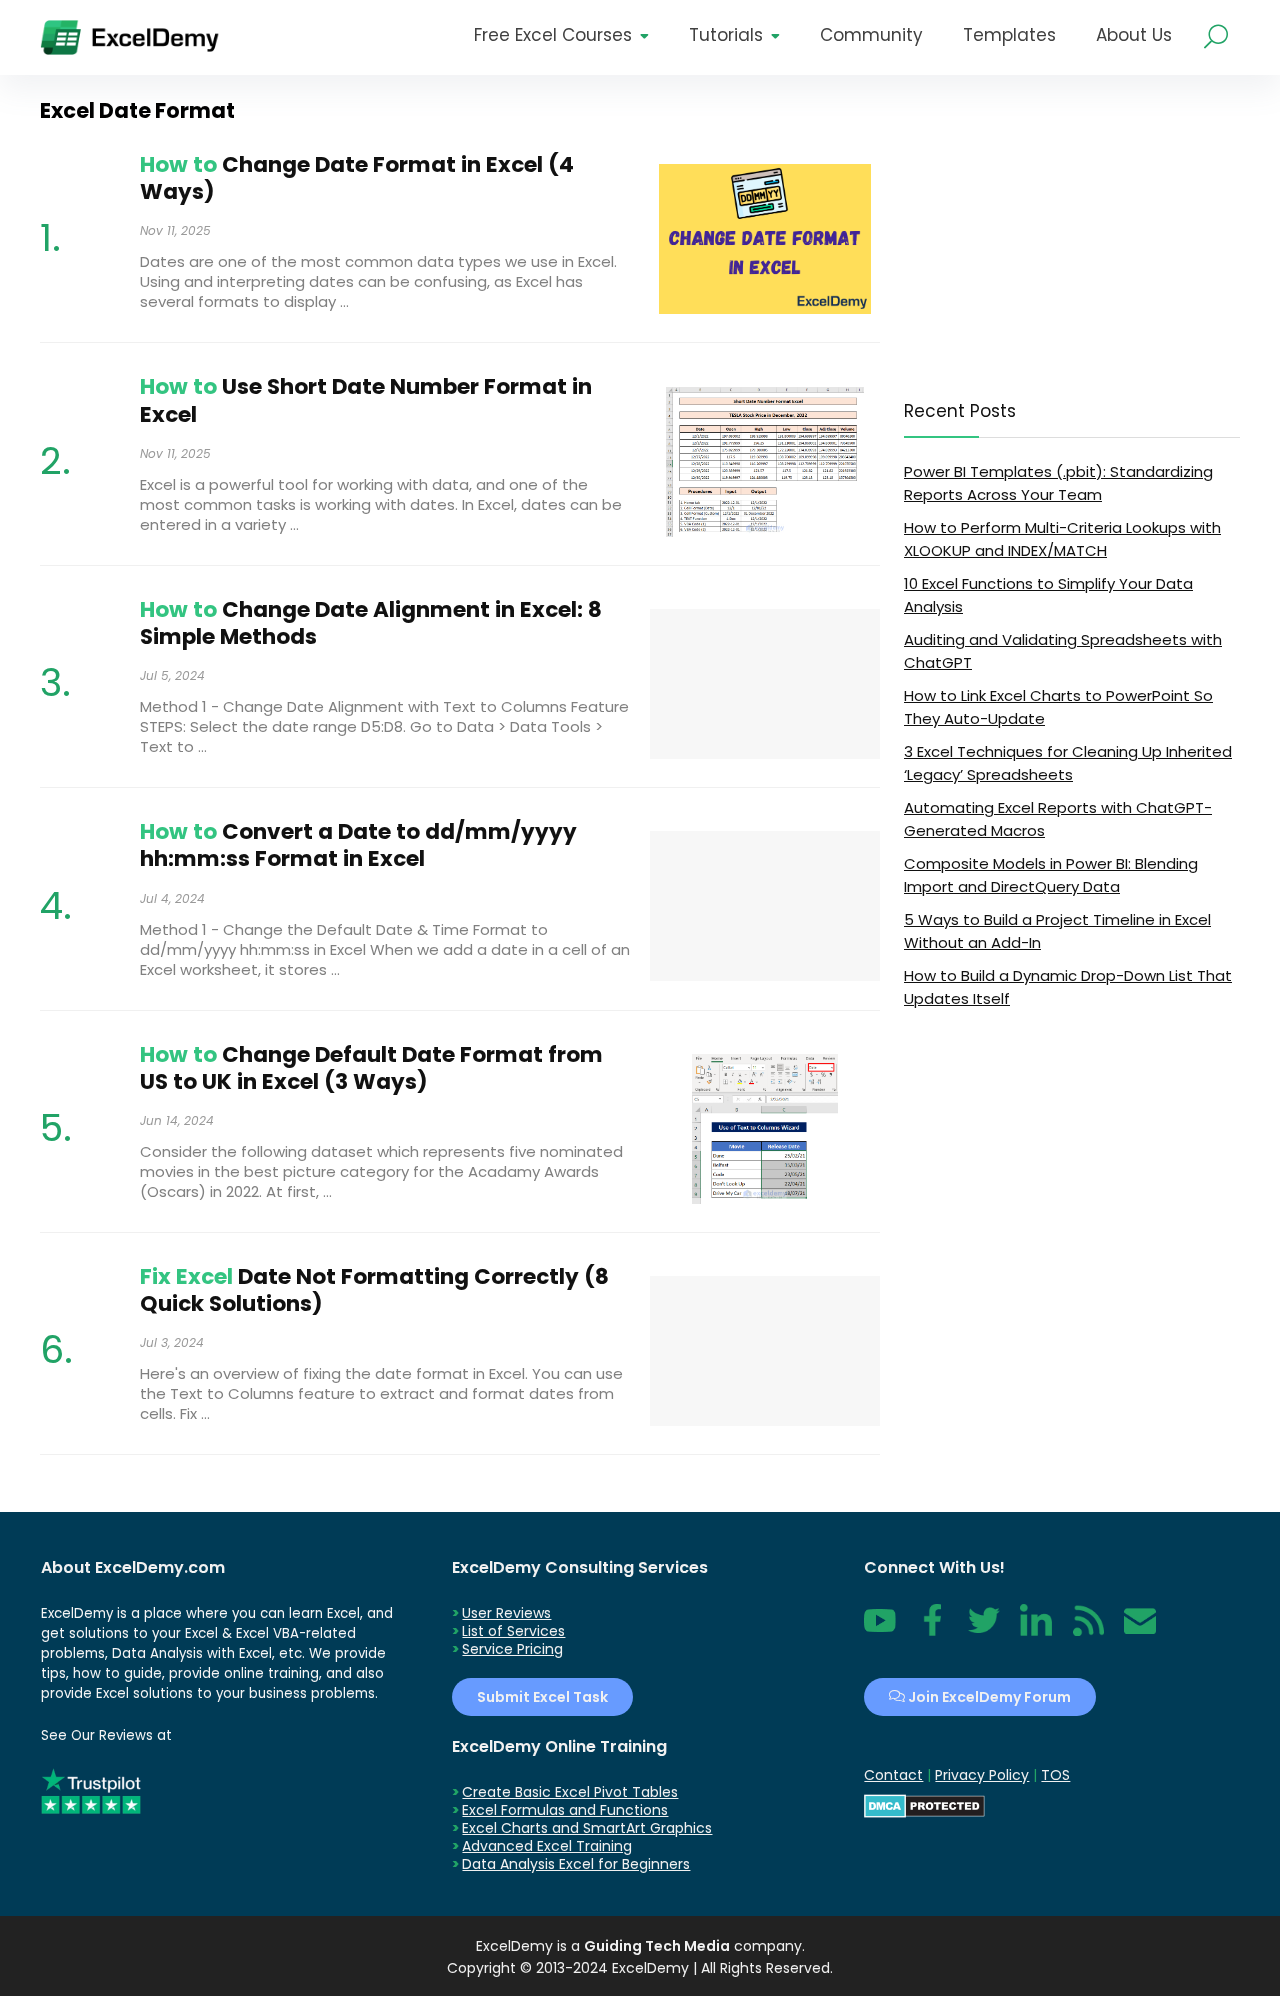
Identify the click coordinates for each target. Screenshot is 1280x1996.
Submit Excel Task (542, 1697)
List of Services (513, 1631)
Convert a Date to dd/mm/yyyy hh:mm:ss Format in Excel (358, 845)
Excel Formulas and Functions (565, 1810)
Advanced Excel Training (547, 1846)
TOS (1055, 1775)
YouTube (880, 1631)
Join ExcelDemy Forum (988, 1697)
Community (871, 35)
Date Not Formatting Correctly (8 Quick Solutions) (374, 1290)
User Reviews (506, 1613)
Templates (1009, 35)
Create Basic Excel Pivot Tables (570, 1792)
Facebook (932, 1631)
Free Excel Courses (553, 35)
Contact (1140, 1631)
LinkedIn (1036, 1631)
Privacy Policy (982, 1775)
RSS (1084, 1631)
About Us (1134, 35)
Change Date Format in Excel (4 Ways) (357, 178)
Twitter (984, 1631)
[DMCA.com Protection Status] (924, 1803)
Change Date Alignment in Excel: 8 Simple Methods (371, 623)
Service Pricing (512, 1649)
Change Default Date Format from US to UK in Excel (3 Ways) (371, 1068)
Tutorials (726, 35)
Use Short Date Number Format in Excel (366, 400)
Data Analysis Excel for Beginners (576, 1864)
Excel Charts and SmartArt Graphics (587, 1828)
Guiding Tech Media (657, 1946)
